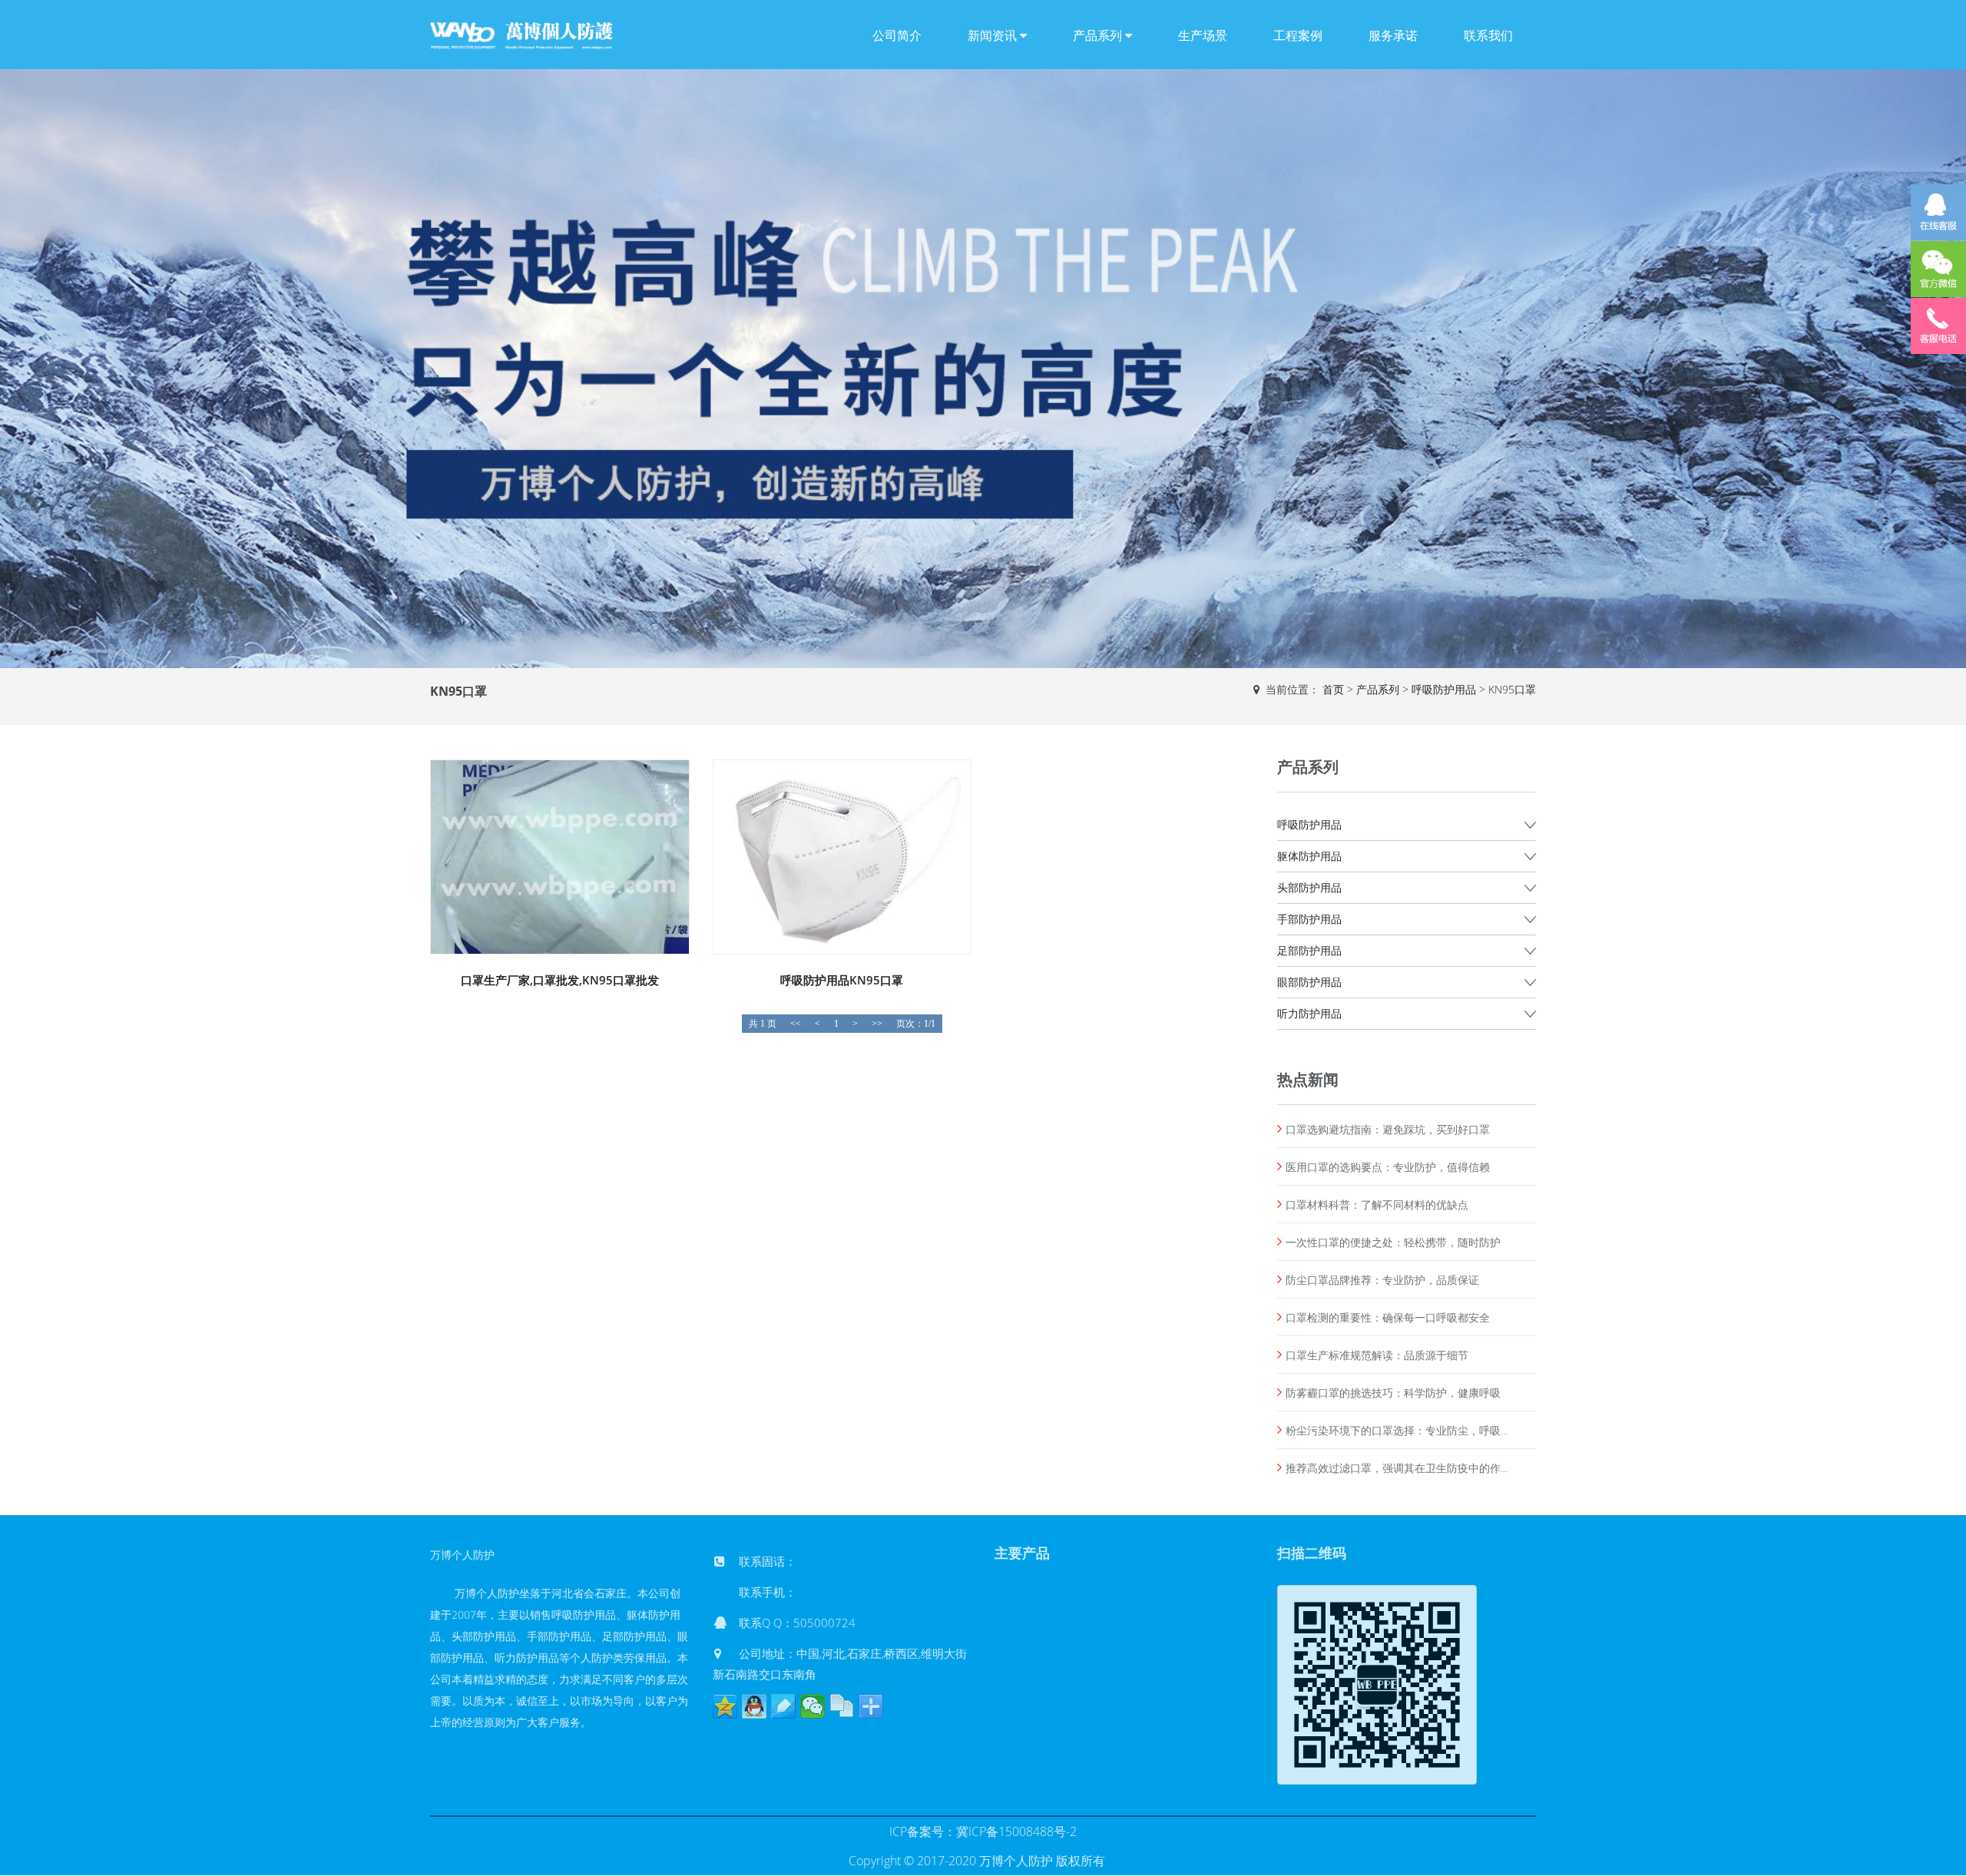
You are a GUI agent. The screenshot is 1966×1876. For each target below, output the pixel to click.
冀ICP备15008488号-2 (1016, 1831)
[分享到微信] (813, 1706)
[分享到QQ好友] (754, 1706)
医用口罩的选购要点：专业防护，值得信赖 (1388, 1167)
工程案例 (1298, 35)
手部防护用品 (1309, 919)
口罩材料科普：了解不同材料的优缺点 (1377, 1204)
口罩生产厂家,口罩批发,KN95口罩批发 (560, 980)
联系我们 (1488, 35)
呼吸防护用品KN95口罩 (842, 980)
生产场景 (1203, 35)
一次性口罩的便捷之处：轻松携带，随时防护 (1393, 1242)
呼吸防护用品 (1444, 689)
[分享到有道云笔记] (783, 1706)
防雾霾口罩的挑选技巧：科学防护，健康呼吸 (1393, 1393)
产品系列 (1099, 35)
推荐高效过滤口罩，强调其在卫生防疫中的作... (1397, 1468)
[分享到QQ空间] (725, 1706)
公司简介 (897, 35)
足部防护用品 (1309, 950)
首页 (1333, 689)
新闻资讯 (994, 35)
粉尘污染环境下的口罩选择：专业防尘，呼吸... (1397, 1430)
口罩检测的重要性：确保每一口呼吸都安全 (1388, 1317)
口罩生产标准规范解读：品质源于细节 (1377, 1355)
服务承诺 (1393, 35)
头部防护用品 (1309, 887)
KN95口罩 (1512, 689)
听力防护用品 (1309, 1013)
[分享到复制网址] (842, 1706)
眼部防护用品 (1309, 982)
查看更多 (561, 844)
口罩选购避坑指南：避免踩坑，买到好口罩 (1388, 1129)
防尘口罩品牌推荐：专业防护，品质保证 (1382, 1280)
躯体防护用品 (1309, 856)
